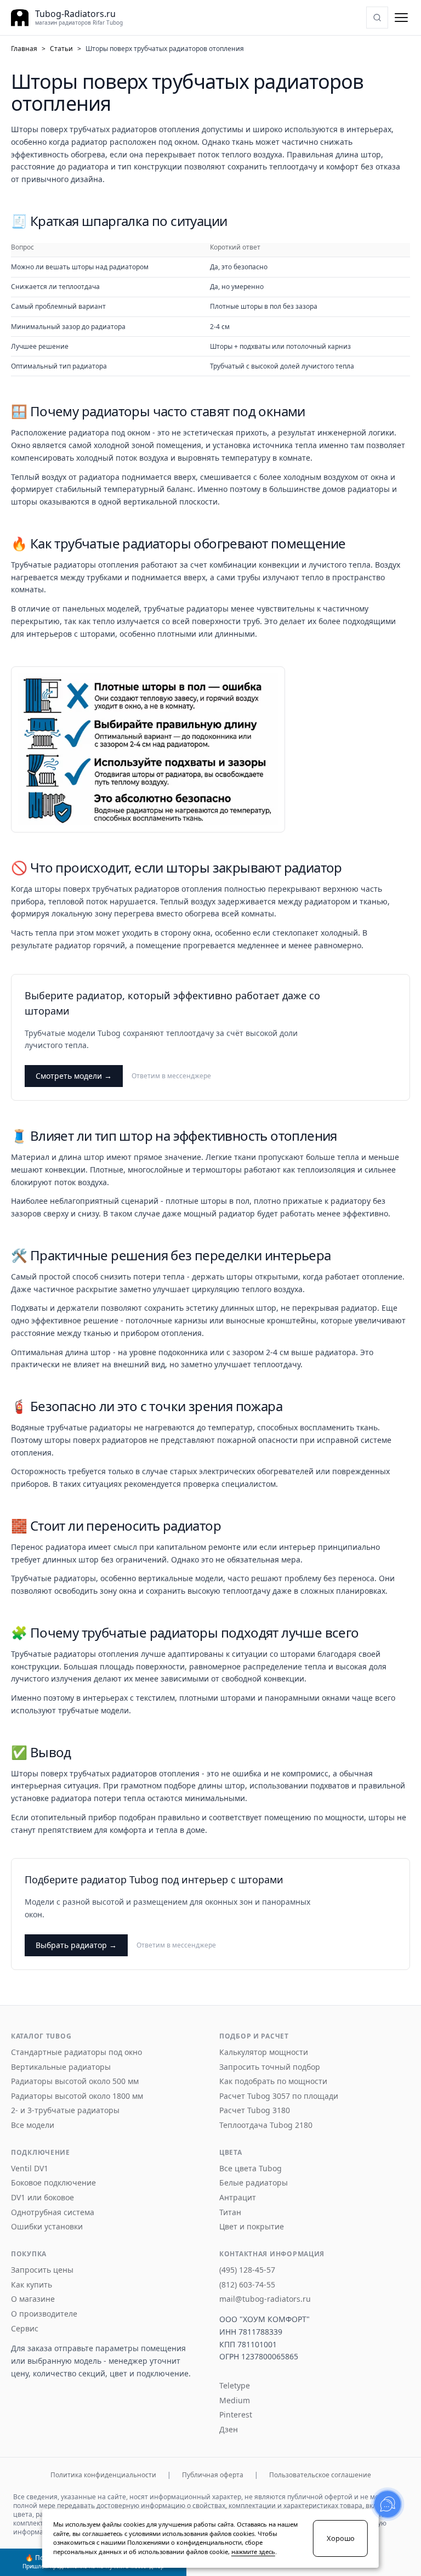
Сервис (25, 2329)
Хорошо (341, 2538)
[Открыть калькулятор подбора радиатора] (377, 18)
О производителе (44, 2314)
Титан (230, 2212)
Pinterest (236, 2415)
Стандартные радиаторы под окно (76, 2052)
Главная (24, 49)
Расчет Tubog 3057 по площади (279, 2096)
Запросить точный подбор (270, 2067)
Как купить (32, 2285)
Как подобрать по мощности (273, 2081)
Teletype (235, 2386)
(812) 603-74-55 (247, 2285)
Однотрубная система (53, 2212)
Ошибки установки (47, 2227)
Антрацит (238, 2198)
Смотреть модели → (74, 1076)
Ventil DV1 (30, 2169)
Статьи (61, 49)
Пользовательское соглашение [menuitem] (320, 2475)
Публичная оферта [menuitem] (213, 2475)
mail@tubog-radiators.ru (265, 2299)
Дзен (229, 2430)
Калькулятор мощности (264, 2052)
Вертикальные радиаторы (61, 2067)
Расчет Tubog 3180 (255, 2110)
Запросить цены (42, 2270)
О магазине (33, 2299)
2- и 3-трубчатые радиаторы (65, 2110)
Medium (235, 2401)
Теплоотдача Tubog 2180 (266, 2125)
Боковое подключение (53, 2183)
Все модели (33, 2125)
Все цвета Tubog (251, 2169)
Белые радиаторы (254, 2183)
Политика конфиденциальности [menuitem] (103, 2475)
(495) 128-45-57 (247, 2270)
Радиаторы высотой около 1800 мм (77, 2096)
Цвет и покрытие (252, 2227)
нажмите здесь (253, 2552)
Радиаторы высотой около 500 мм (75, 2081)
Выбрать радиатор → (76, 1945)
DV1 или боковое (42, 2198)
